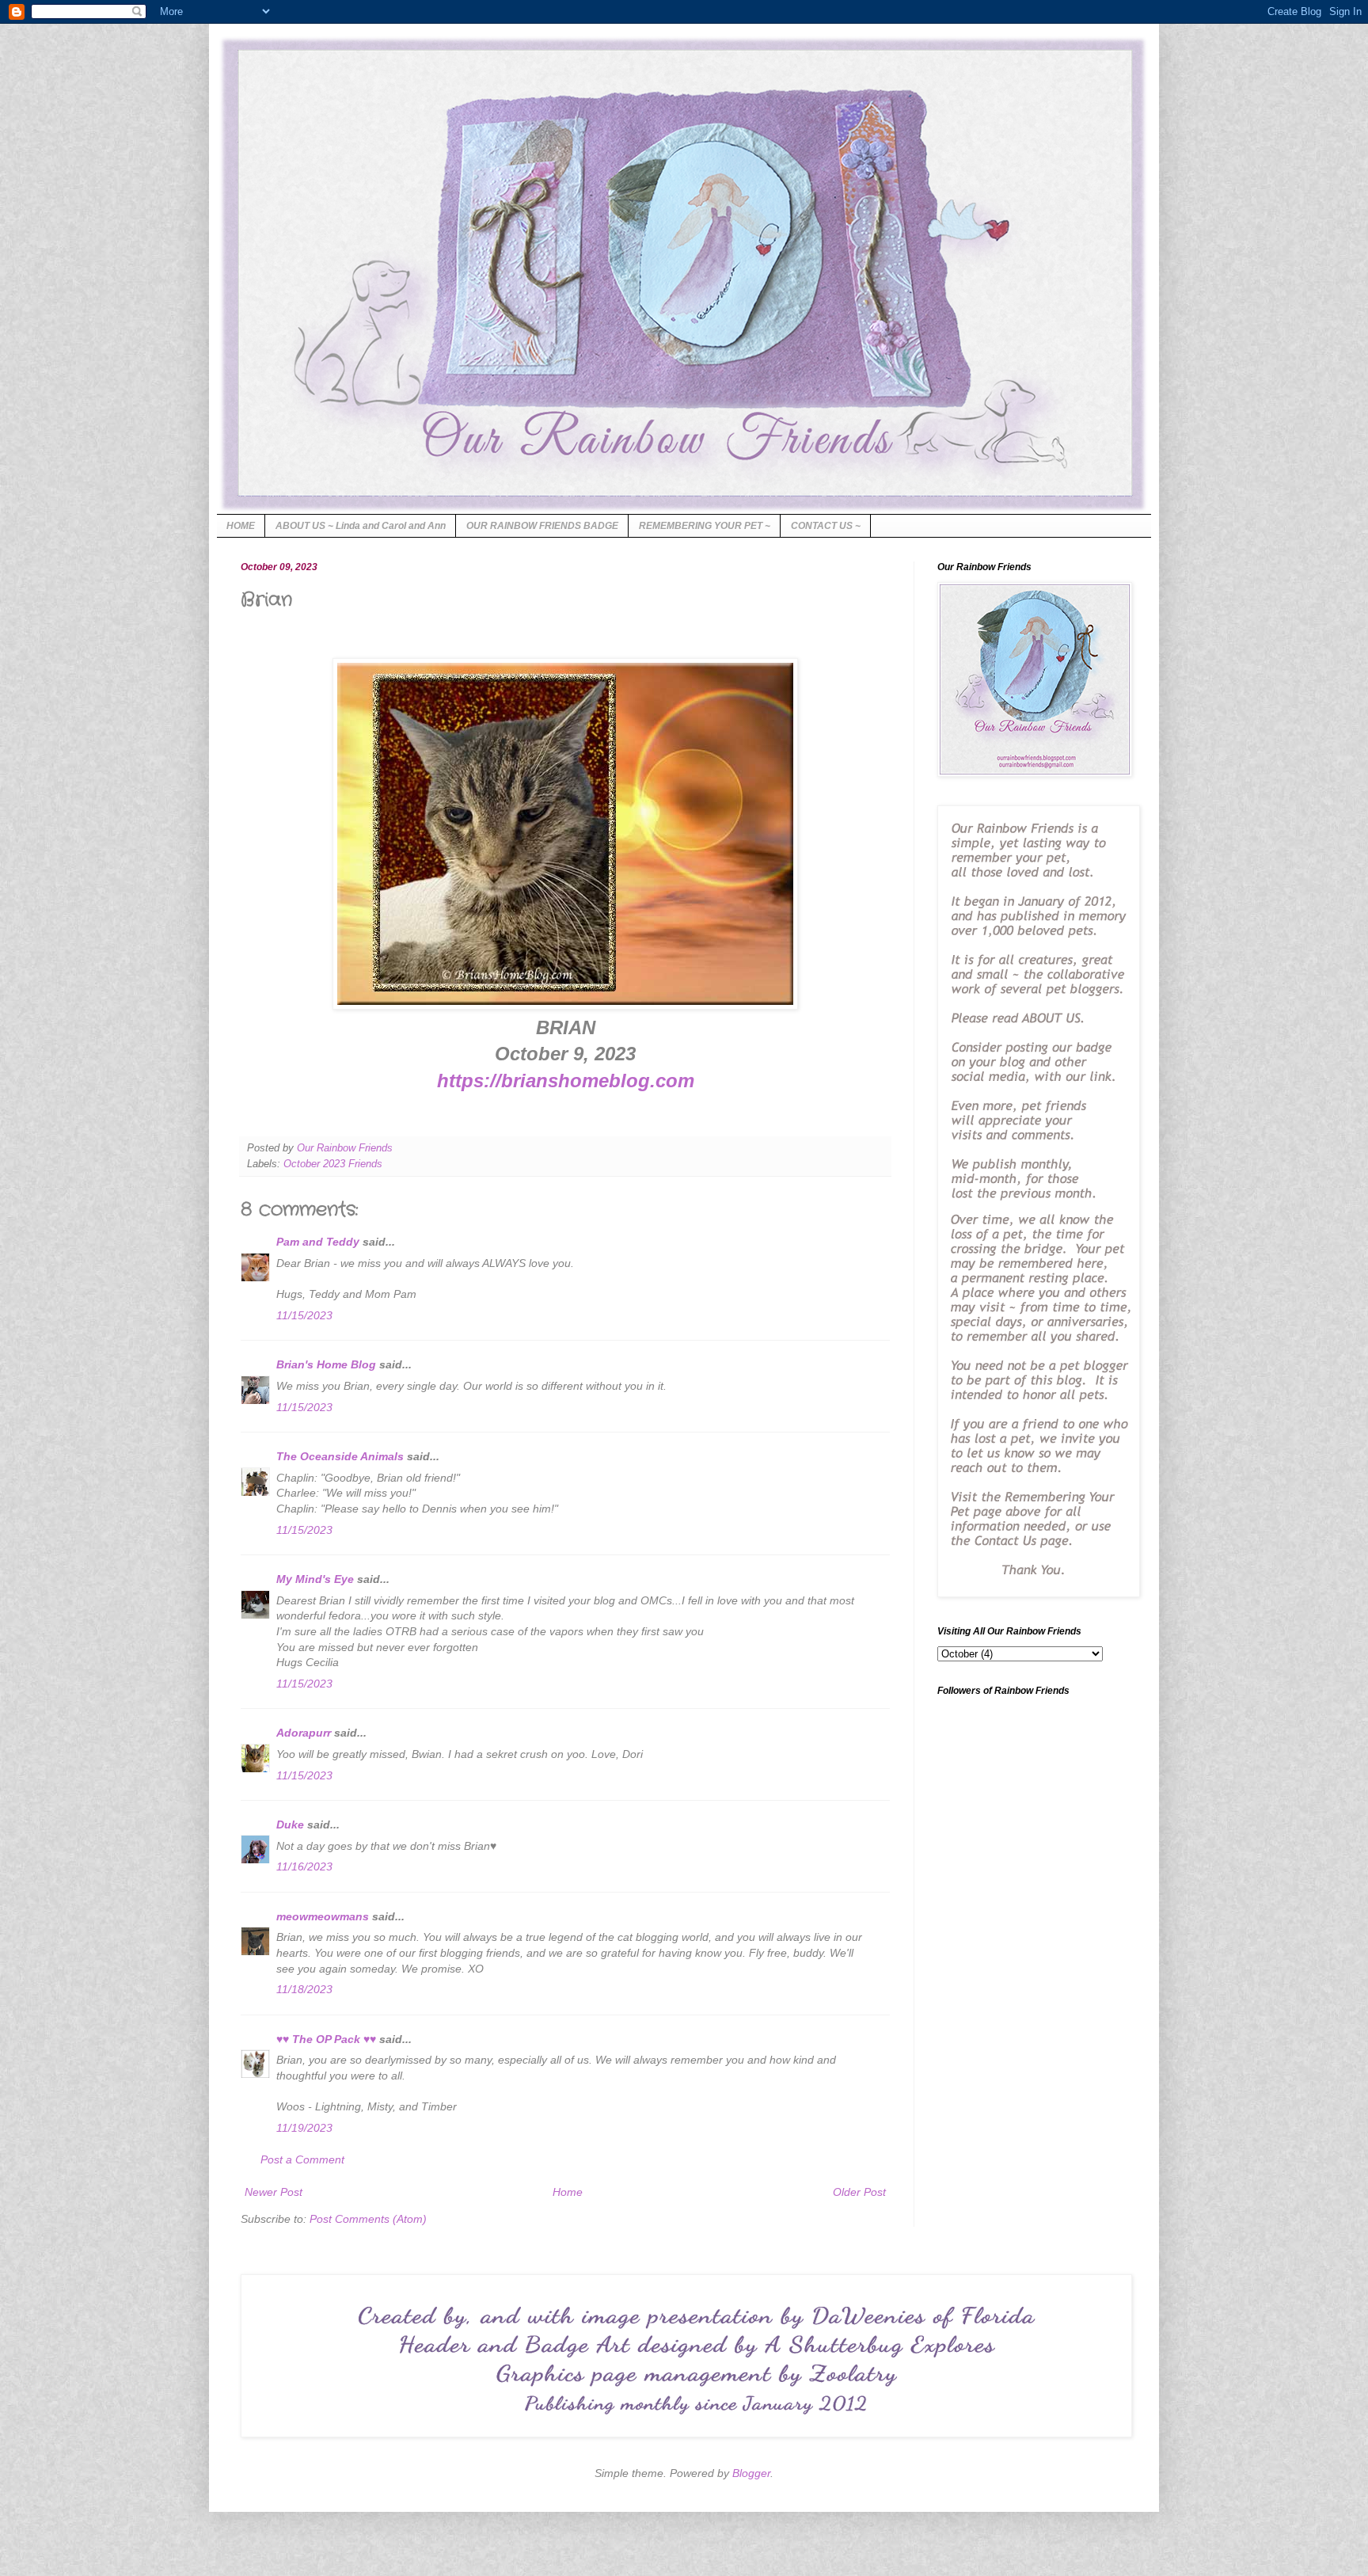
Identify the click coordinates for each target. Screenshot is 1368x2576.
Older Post (859, 2192)
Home (568, 2192)
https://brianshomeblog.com (566, 1081)
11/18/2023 (304, 1989)
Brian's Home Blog (326, 1364)
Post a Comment (302, 2159)
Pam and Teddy (319, 1242)
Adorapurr (304, 1733)
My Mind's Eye (315, 1579)
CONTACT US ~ (826, 526)
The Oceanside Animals (340, 1456)
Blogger (751, 2473)
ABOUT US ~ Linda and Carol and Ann (361, 526)
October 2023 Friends (333, 1164)
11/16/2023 (304, 1866)
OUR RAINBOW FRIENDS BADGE (542, 526)
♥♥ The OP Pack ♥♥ (326, 2039)
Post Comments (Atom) (368, 2219)
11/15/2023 (304, 1315)
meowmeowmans (323, 1916)
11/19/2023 (304, 2128)
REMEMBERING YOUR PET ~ (705, 526)
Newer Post (274, 2192)
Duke (290, 1825)
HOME (241, 526)
